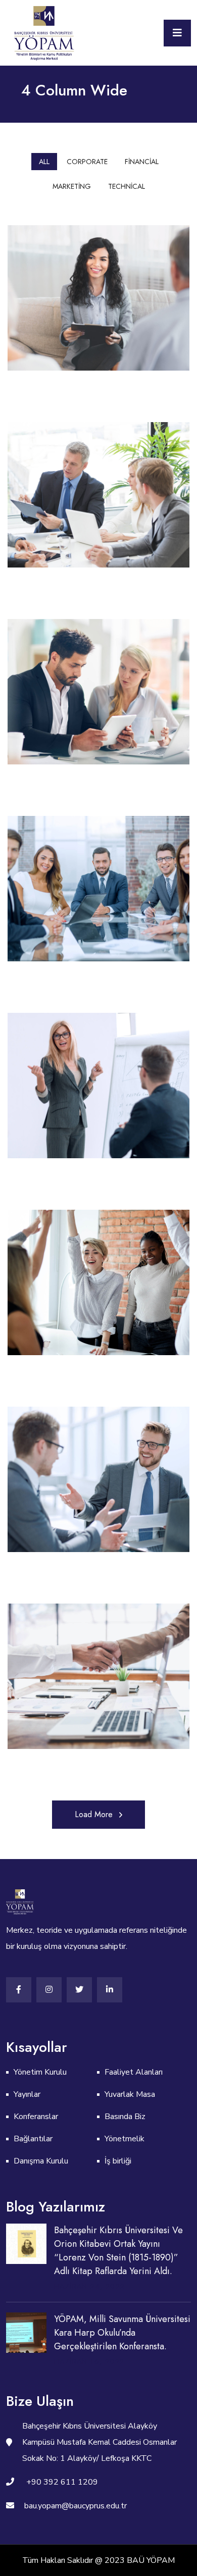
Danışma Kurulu (41, 2161)
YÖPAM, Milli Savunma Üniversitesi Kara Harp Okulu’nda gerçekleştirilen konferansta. (122, 2333)
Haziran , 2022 (89, 2286)
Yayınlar (27, 2094)
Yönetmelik (125, 2139)
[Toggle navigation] (177, 33)
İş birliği (118, 2161)
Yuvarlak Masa (130, 2094)
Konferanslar (36, 2117)
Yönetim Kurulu (40, 2072)
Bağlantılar (33, 2139)
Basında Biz (125, 2117)
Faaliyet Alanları (134, 2072)
